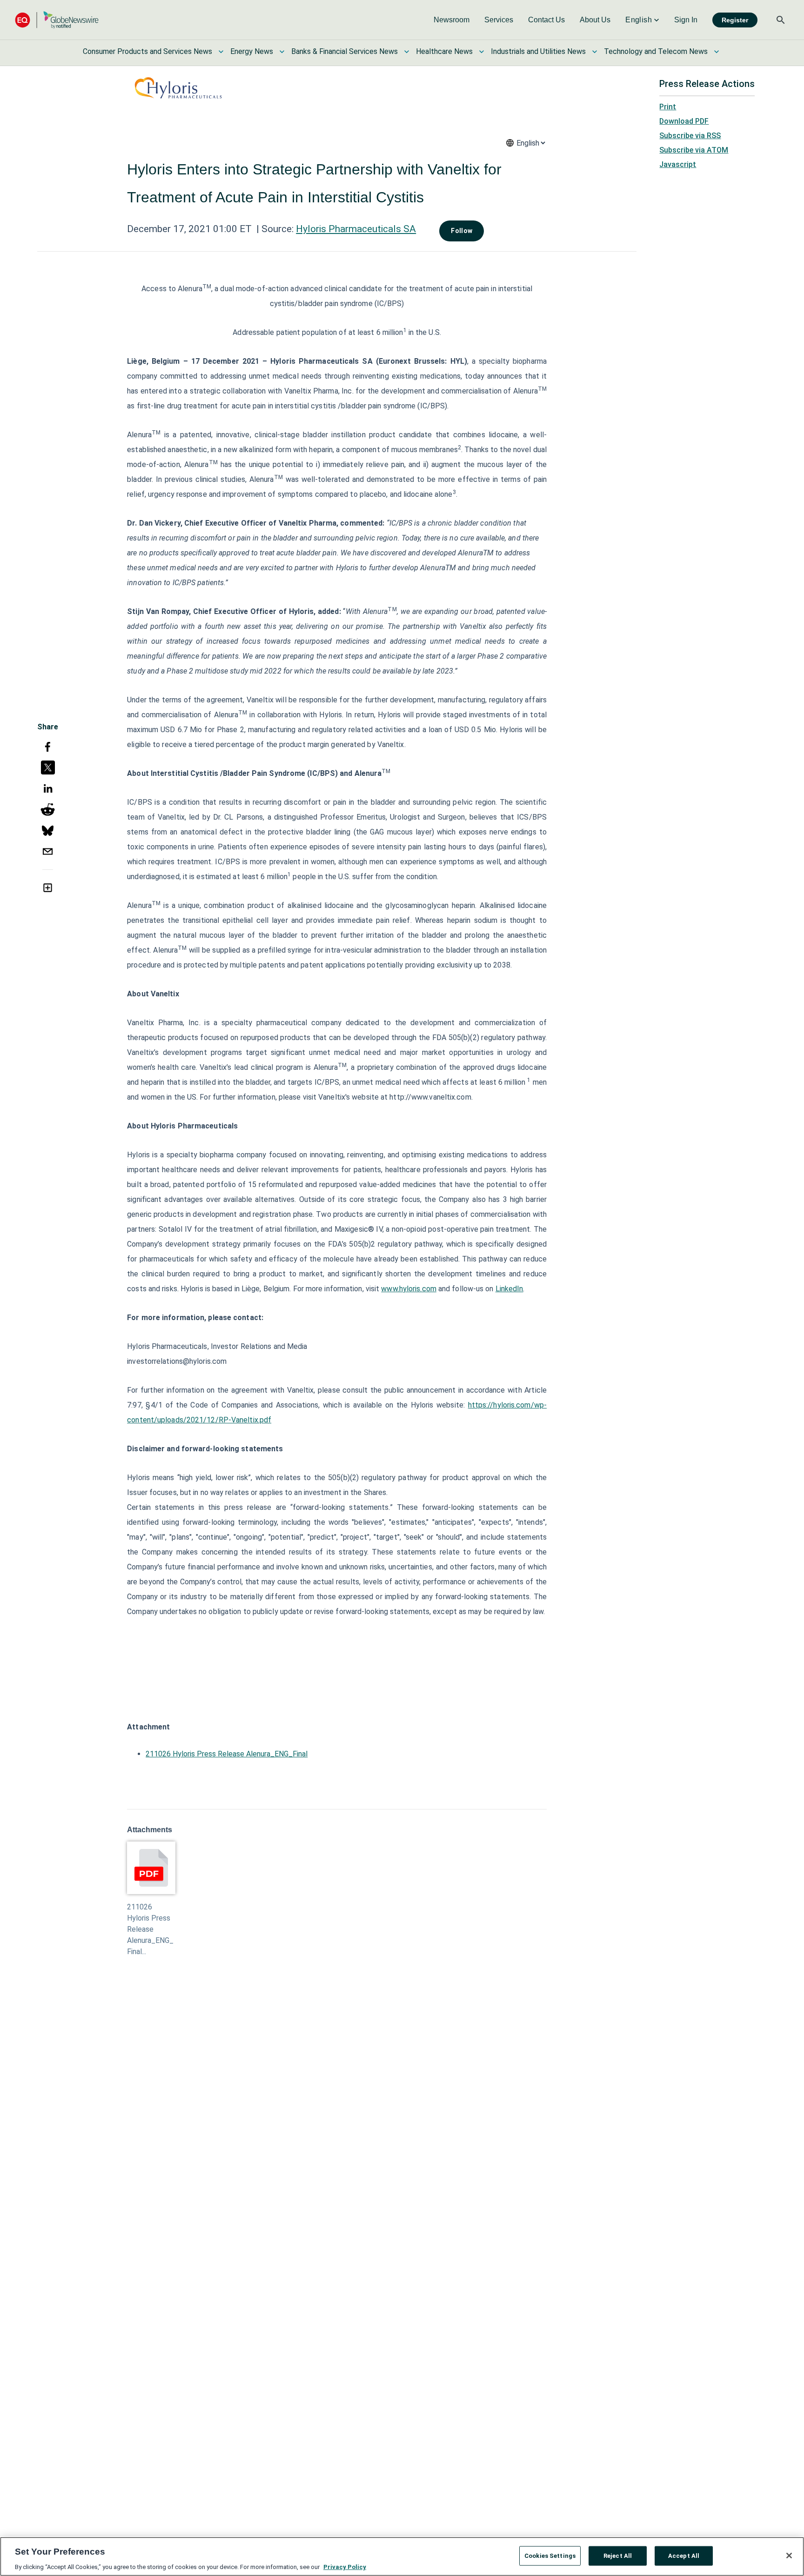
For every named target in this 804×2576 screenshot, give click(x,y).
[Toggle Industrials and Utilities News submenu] (595, 52)
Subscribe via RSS (690, 136)
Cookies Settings (550, 2555)
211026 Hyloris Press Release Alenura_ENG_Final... (150, 1929)
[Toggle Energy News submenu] (282, 52)
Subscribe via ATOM (694, 150)
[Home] (57, 20)
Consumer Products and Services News (147, 51)
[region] (402, 2556)
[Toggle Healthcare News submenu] (482, 52)
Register (735, 20)
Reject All (618, 2555)
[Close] (789, 2556)
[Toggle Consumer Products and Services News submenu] (221, 52)
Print (668, 107)
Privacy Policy (345, 2566)
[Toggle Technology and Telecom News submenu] (717, 52)
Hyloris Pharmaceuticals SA (356, 229)
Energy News (252, 51)
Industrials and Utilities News (538, 51)
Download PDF (684, 121)
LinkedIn (509, 1289)
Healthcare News (444, 51)
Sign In (686, 20)
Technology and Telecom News (656, 51)
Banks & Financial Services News (345, 51)
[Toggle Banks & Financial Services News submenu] (407, 52)
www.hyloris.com (409, 1289)
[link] (452, 20)
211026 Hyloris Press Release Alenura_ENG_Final (227, 1754)
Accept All (684, 2555)
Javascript (678, 164)
